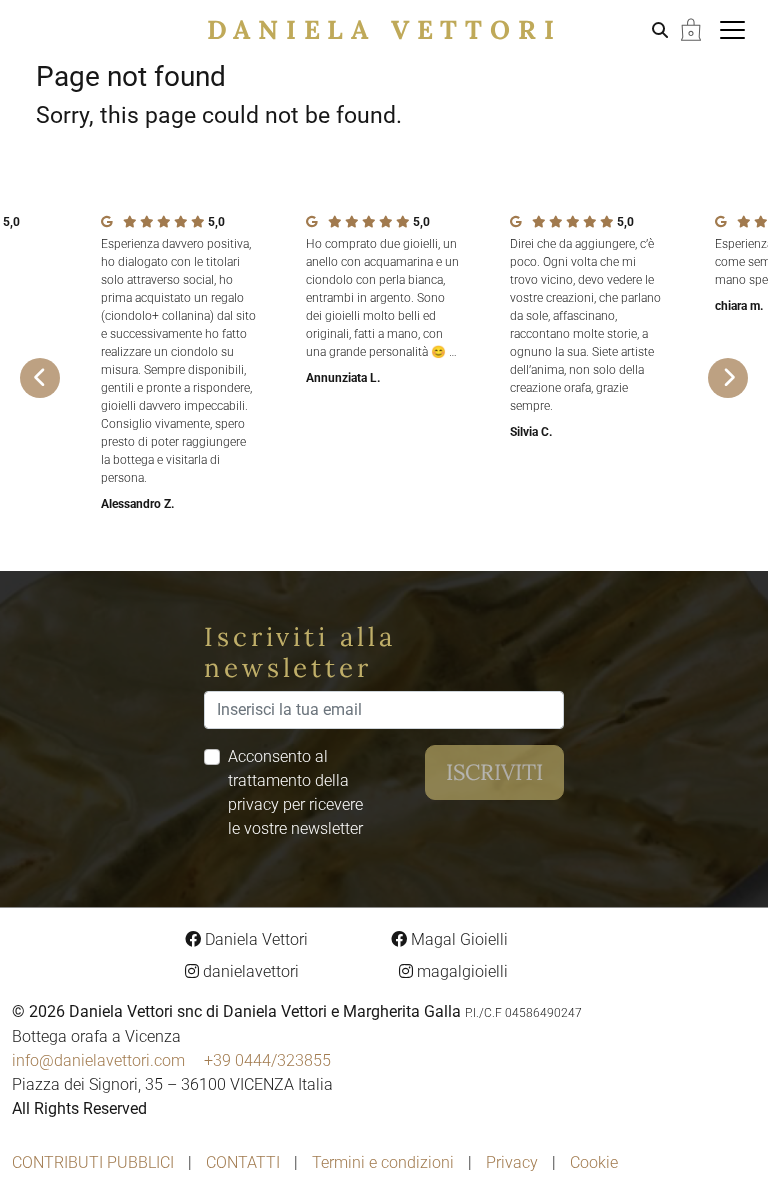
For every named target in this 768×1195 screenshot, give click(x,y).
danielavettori (249, 971)
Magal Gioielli (457, 939)
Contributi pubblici (93, 1162)
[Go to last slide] (40, 378)
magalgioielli (460, 971)
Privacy (512, 1162)
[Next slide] (728, 378)
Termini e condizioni (383, 1162)
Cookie (594, 1162)
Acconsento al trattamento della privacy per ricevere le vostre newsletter (295, 792)
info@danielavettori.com (98, 1060)
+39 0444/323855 (267, 1060)
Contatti (243, 1162)
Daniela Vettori (384, 29)
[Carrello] (691, 28)
